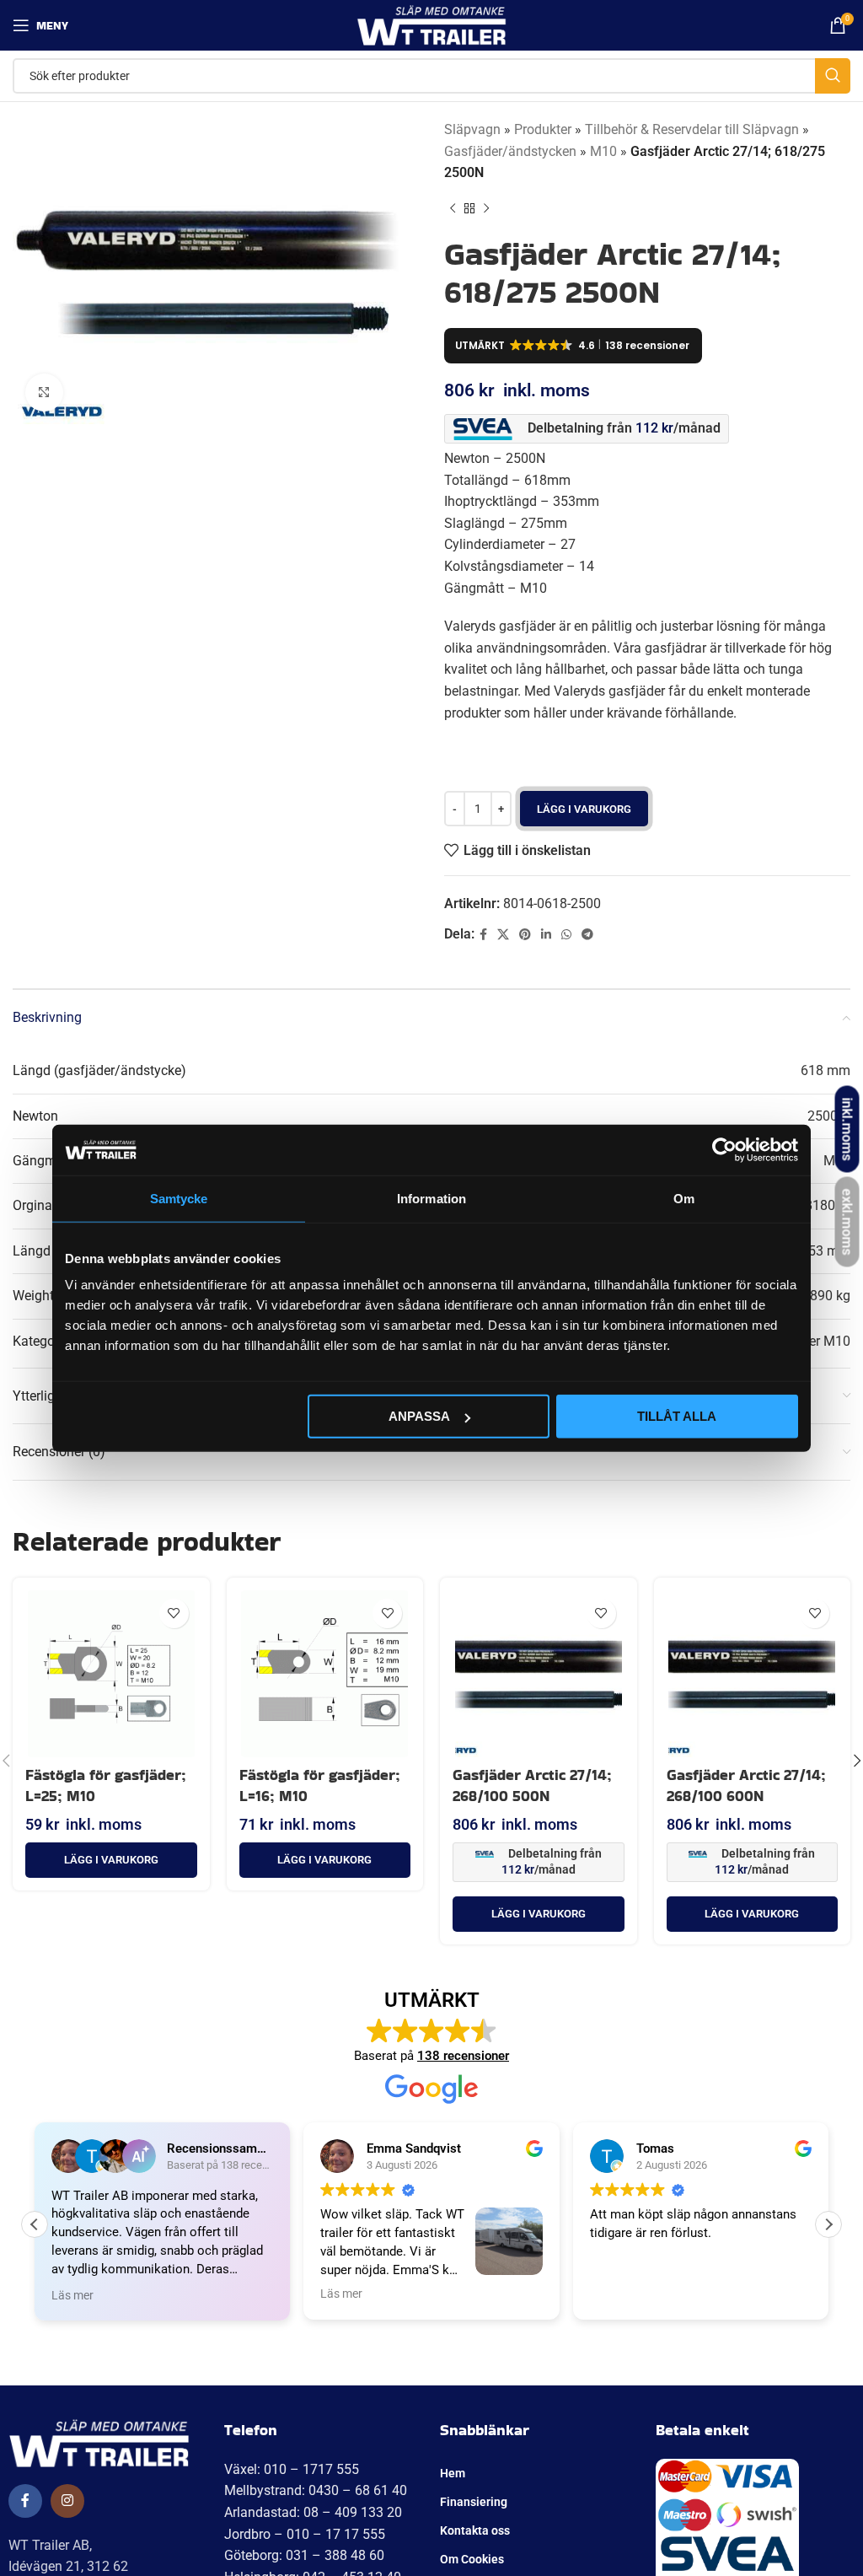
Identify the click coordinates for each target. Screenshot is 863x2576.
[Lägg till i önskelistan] (174, 1613)
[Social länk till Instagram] (67, 2501)
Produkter (543, 129)
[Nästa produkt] (486, 209)
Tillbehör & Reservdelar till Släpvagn (692, 129)
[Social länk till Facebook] (483, 935)
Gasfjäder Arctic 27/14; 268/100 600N (746, 1785)
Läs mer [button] (72, 2294)
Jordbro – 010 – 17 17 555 (305, 2534)
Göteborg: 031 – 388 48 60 (304, 2555)
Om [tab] (684, 1198)
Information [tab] (431, 1198)
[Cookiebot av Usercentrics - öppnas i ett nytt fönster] (724, 1149)
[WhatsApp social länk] (566, 935)
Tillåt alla (677, 1416)
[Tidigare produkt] (453, 209)
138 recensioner (463, 2056)
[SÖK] (833, 76)
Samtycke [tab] (179, 1198)
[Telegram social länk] (587, 935)
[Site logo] (432, 24)
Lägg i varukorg (584, 809)
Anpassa (419, 1416)
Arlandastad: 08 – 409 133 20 (313, 2512)
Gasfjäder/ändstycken (510, 151)
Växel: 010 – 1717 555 (292, 2469)
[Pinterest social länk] (525, 935)
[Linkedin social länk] (546, 935)
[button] (111, 1860)
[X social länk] (503, 935)
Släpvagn (472, 129)
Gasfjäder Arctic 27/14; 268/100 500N (532, 1785)
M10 (603, 151)
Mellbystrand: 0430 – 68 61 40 (316, 2490)
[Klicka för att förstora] (44, 393)
